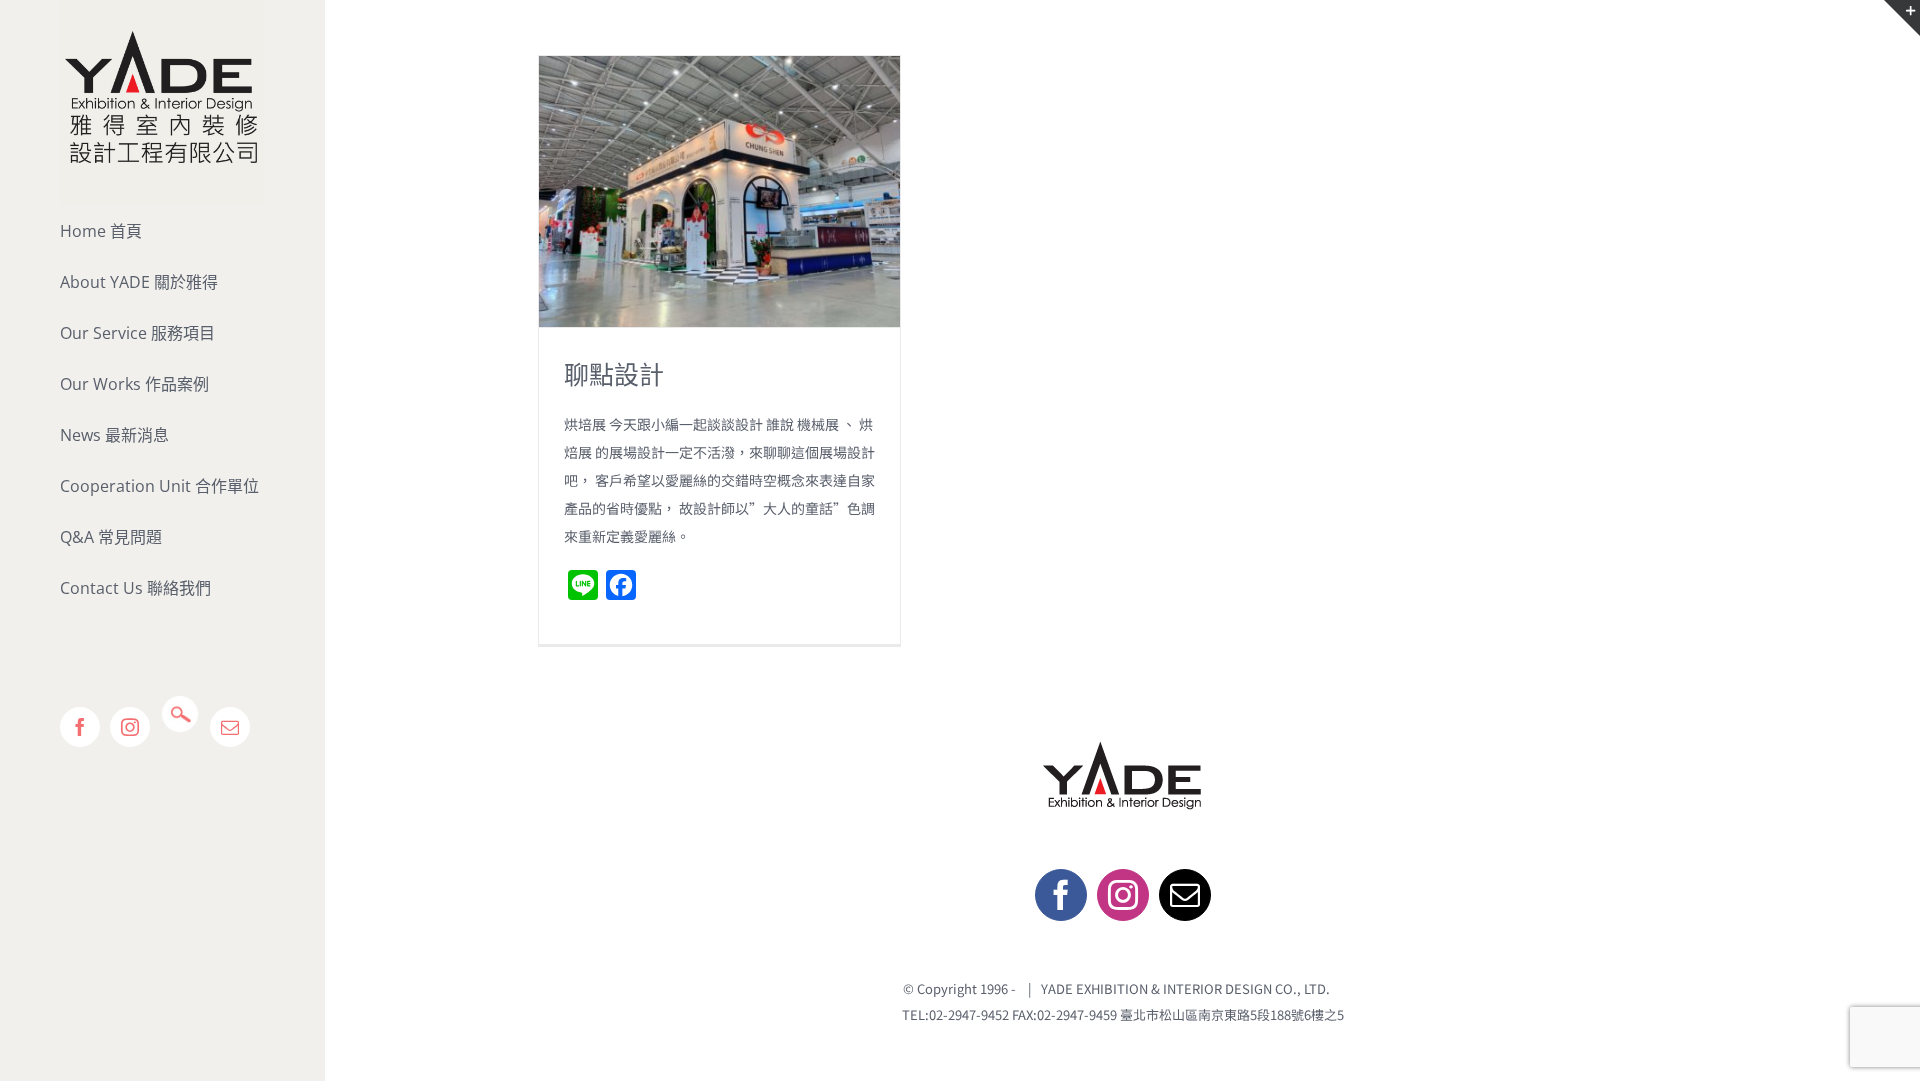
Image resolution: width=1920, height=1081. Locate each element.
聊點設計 (614, 374)
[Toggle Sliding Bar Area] (1902, 18)
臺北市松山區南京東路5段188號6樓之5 (1232, 1014)
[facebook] (1061, 895)
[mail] (1185, 895)
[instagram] (1123, 895)
